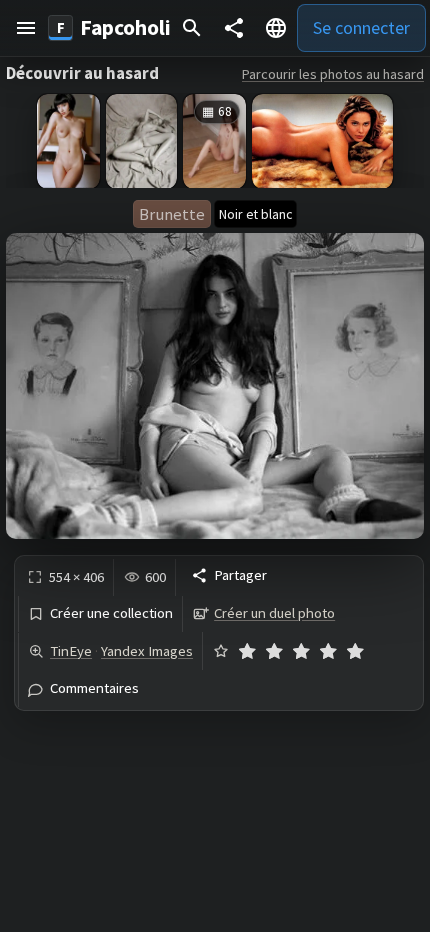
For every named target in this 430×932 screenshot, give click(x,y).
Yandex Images (147, 651)
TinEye (71, 651)
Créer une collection (111, 613)
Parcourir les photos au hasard (333, 74)
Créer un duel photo (274, 613)
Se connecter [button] (361, 27)
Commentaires (94, 688)
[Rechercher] (192, 28)
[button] (26, 28)
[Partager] (234, 28)
